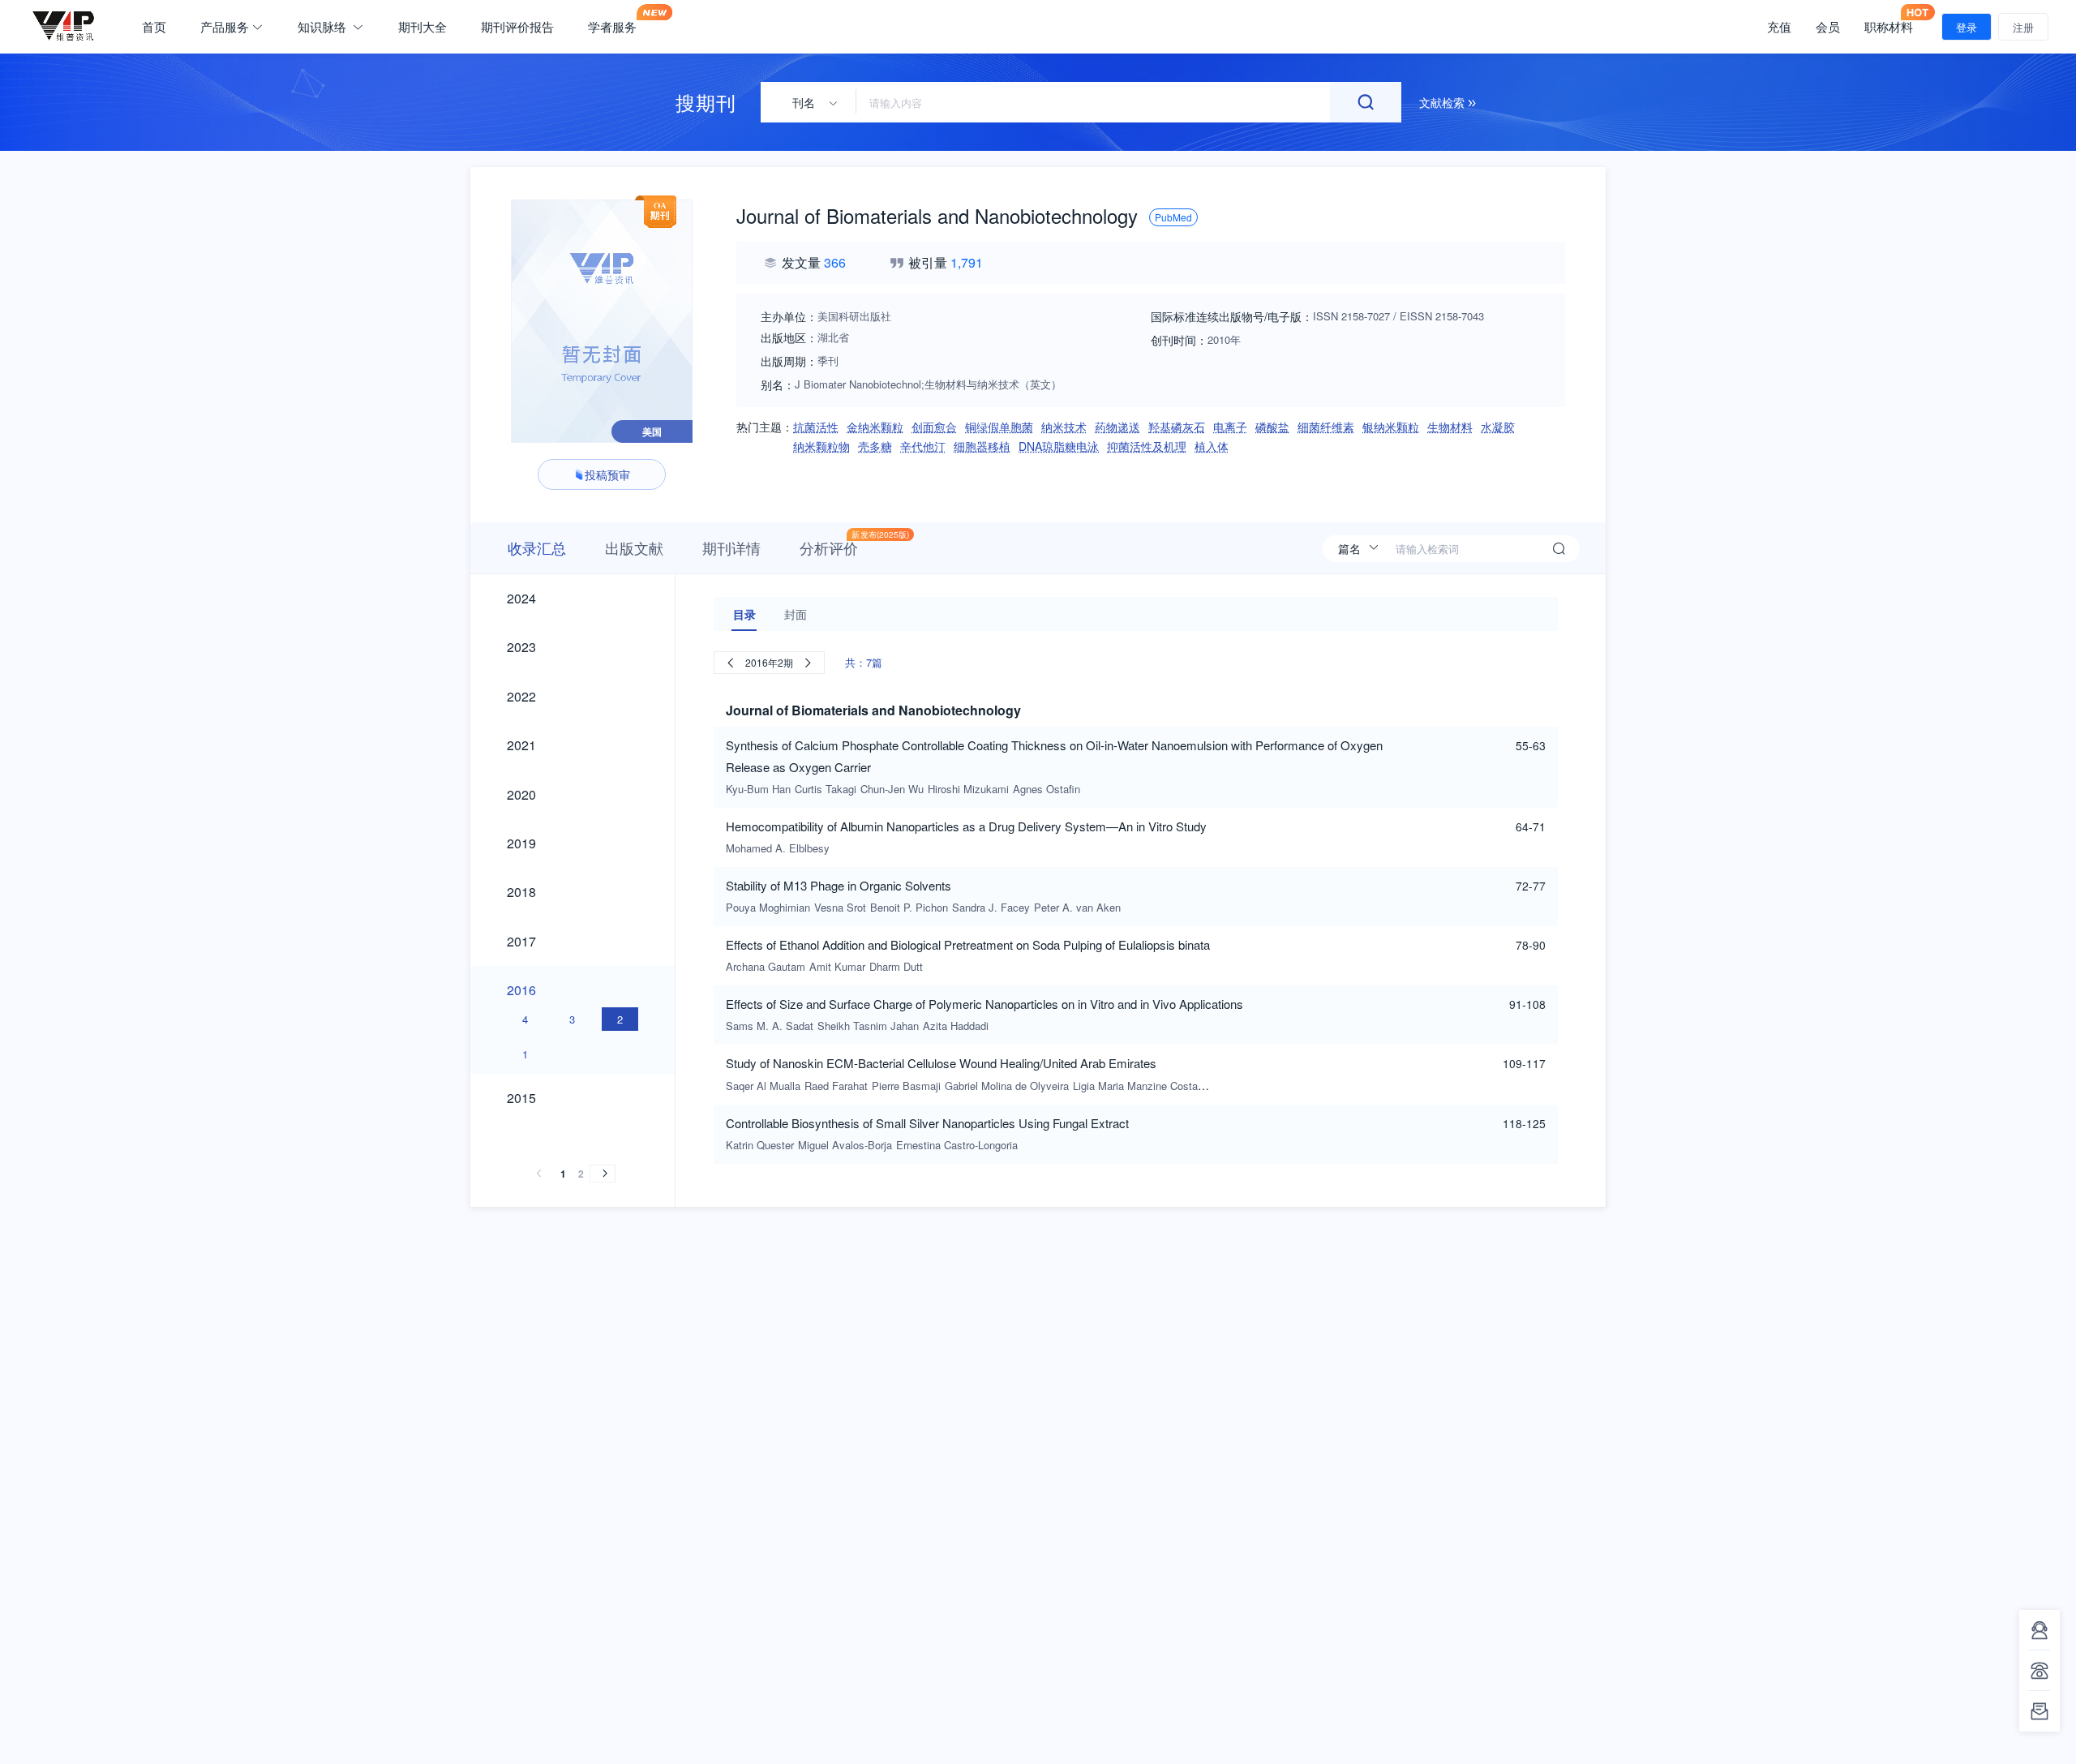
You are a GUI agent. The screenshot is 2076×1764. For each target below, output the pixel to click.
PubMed (1173, 217)
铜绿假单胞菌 (999, 427)
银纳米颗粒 (1391, 427)
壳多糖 (875, 446)
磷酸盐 (1272, 427)
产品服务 (225, 27)
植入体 (1212, 446)
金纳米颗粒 (875, 427)
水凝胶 (1498, 427)
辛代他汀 (923, 446)
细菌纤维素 (1326, 427)
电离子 (1230, 427)
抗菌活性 (816, 427)
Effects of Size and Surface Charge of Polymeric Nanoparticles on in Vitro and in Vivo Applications (984, 1004)
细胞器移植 (982, 446)
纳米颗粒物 (821, 446)
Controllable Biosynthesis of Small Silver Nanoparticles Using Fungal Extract (927, 1123)
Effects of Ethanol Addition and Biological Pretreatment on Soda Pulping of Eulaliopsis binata (968, 944)
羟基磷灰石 (1177, 427)
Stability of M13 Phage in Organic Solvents (839, 885)
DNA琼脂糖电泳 (1059, 446)
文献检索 (1443, 102)
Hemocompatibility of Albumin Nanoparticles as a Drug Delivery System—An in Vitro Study (966, 826)
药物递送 (1117, 427)
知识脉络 (324, 27)
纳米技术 (1064, 427)
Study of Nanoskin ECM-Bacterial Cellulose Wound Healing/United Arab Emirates (941, 1063)
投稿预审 (607, 474)
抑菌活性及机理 (1147, 446)
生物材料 (1450, 427)
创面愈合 (934, 427)
